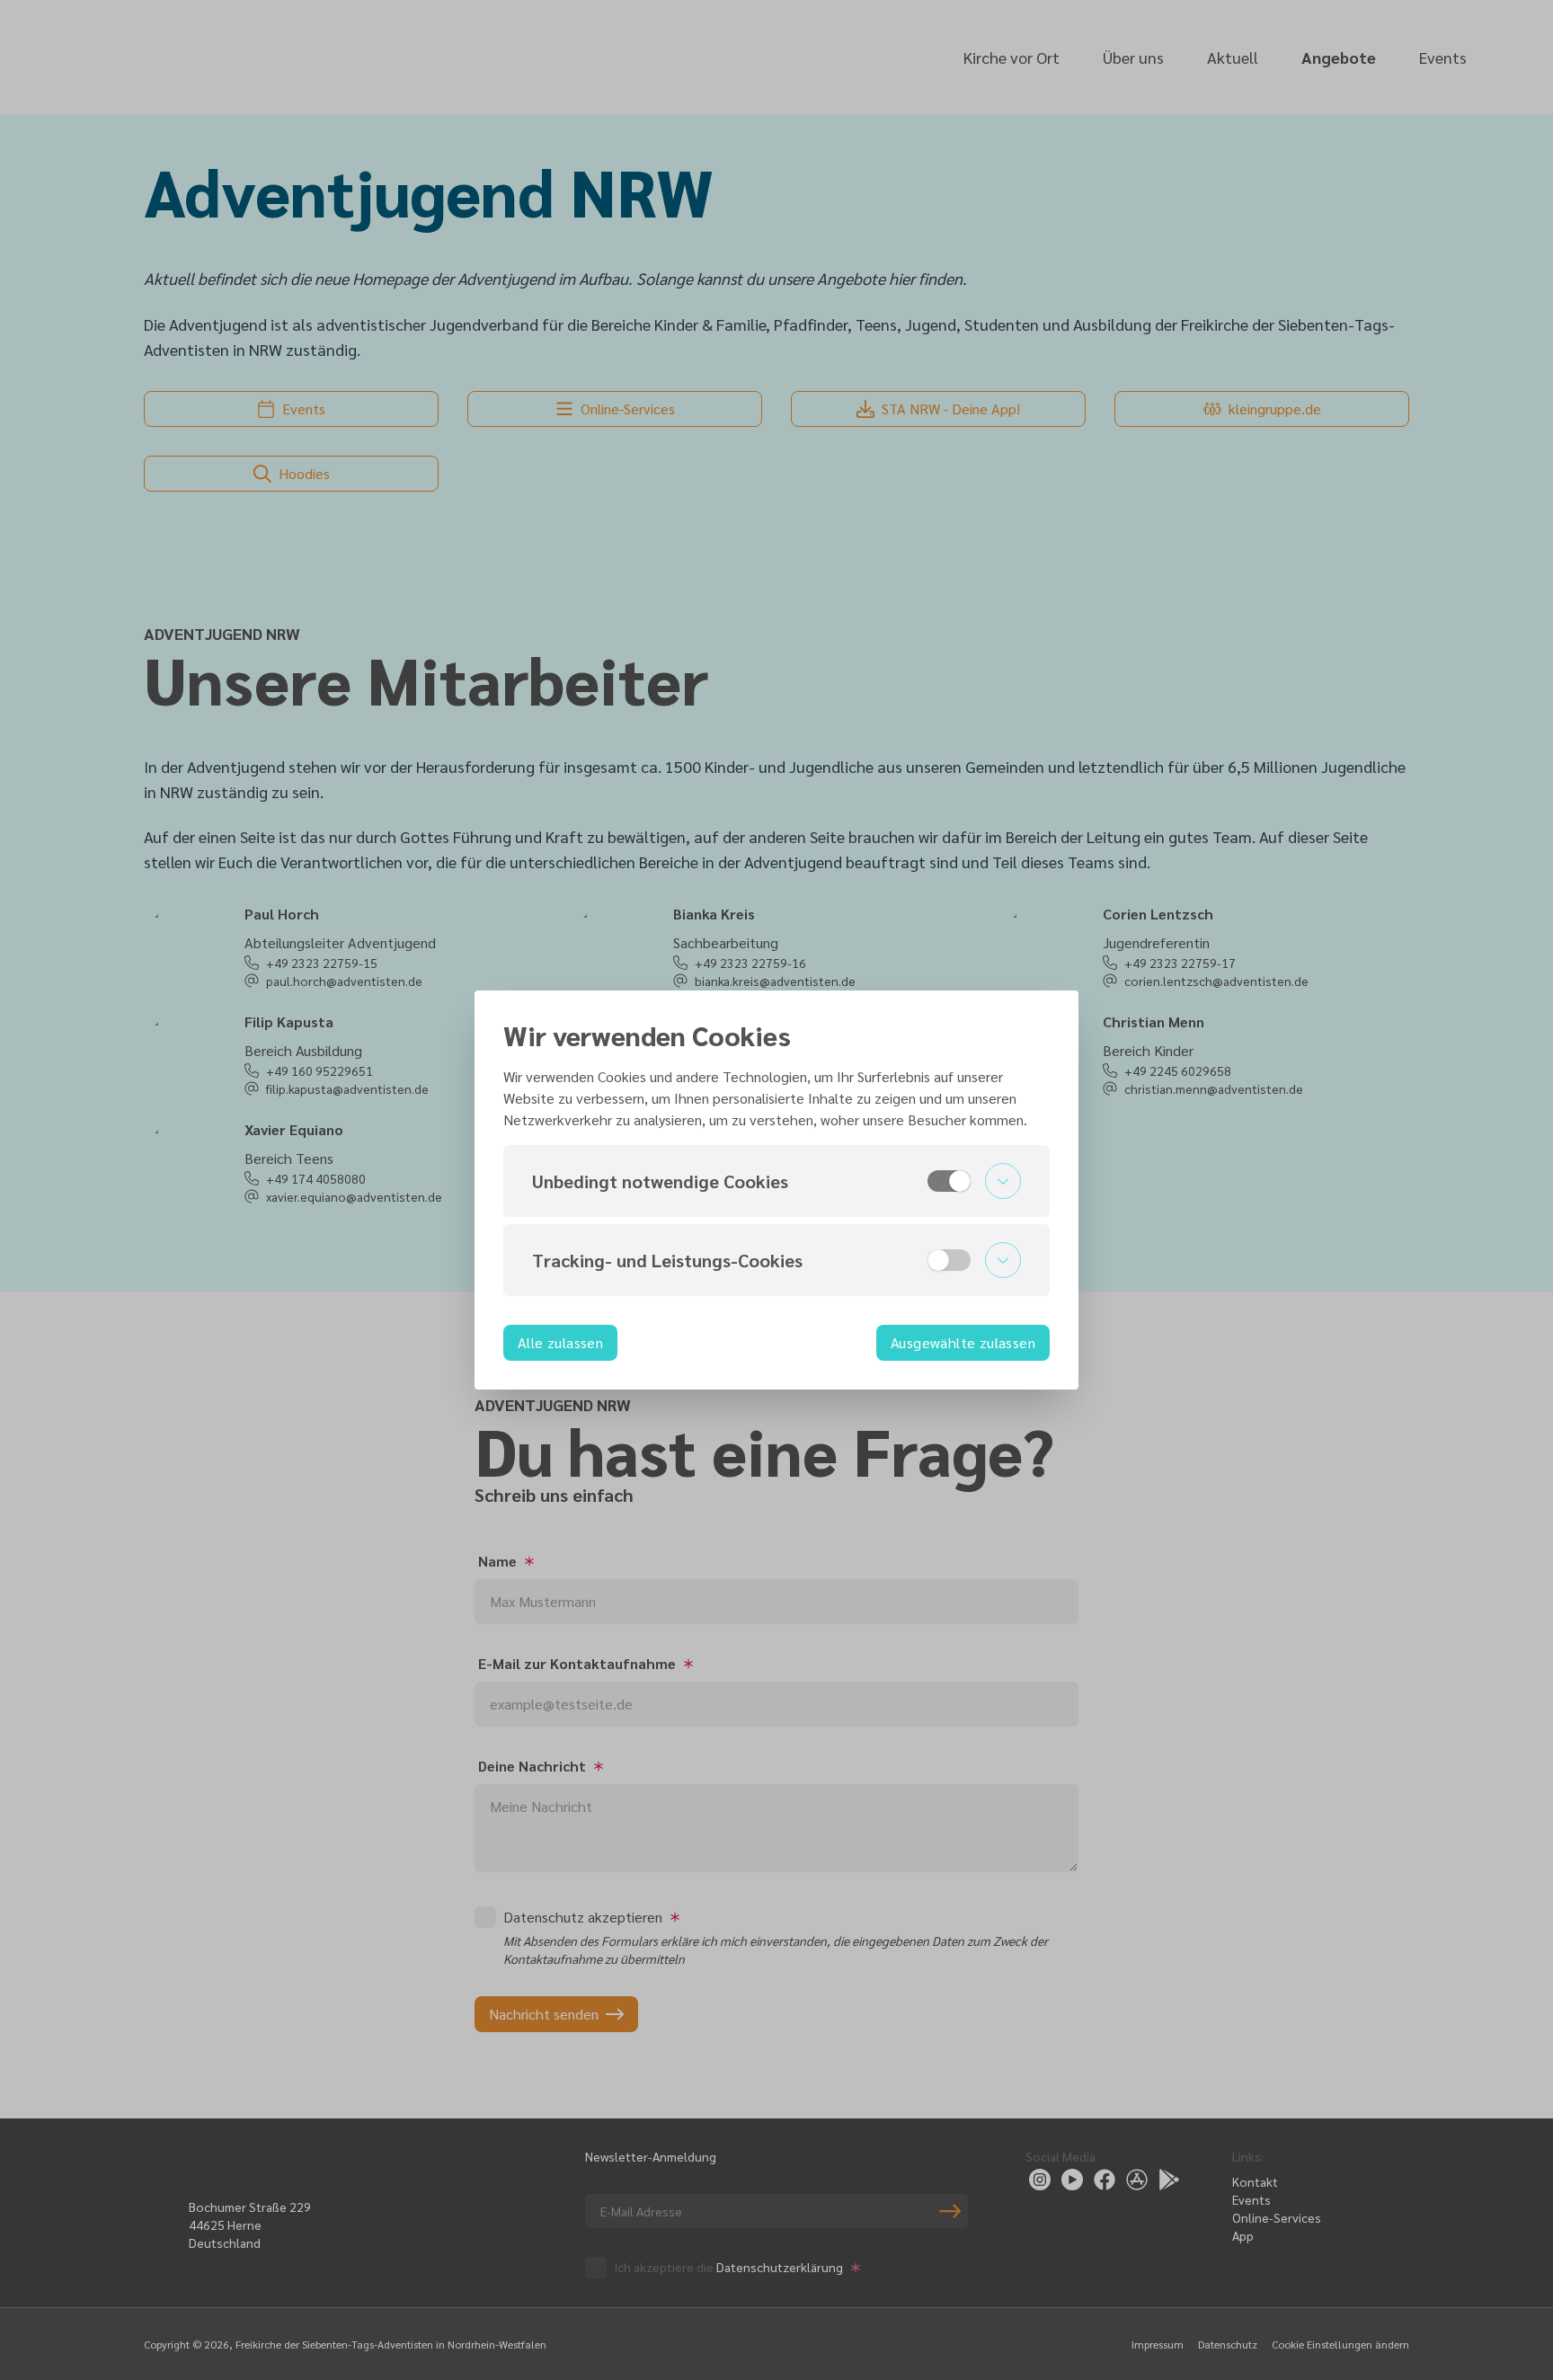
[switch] (949, 1181)
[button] (776, 1181)
